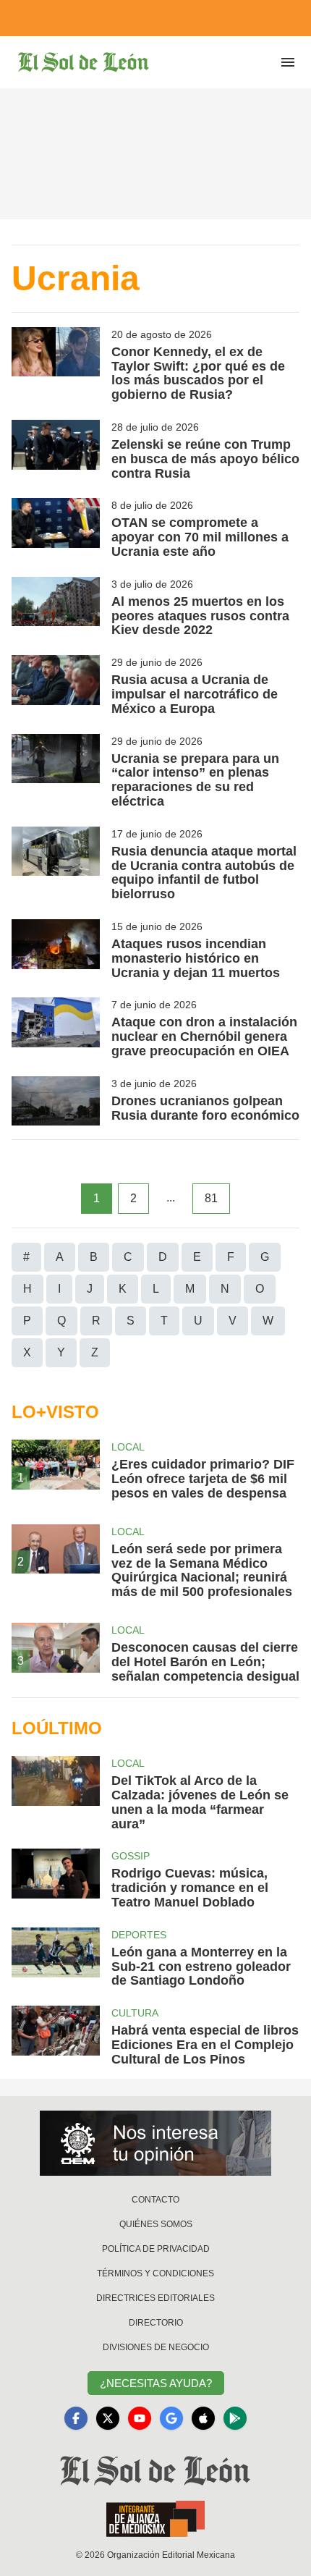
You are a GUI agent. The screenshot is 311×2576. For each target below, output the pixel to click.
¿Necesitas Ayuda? (156, 2383)
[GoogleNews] (171, 2418)
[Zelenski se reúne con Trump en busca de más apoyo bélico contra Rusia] (56, 450)
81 (211, 1198)
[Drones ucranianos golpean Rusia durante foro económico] (56, 1101)
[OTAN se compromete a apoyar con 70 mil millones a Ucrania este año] (56, 528)
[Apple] (203, 2418)
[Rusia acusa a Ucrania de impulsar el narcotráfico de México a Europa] (56, 685)
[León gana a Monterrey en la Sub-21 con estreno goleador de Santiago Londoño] (56, 1958)
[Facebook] (76, 2418)
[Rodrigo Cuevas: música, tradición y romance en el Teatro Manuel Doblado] (56, 1879)
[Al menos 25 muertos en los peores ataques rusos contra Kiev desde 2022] (56, 607)
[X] (108, 2418)
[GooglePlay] (235, 2418)
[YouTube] (140, 2418)
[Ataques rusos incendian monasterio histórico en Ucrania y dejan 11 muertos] (56, 950)
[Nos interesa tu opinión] (155, 2143)
